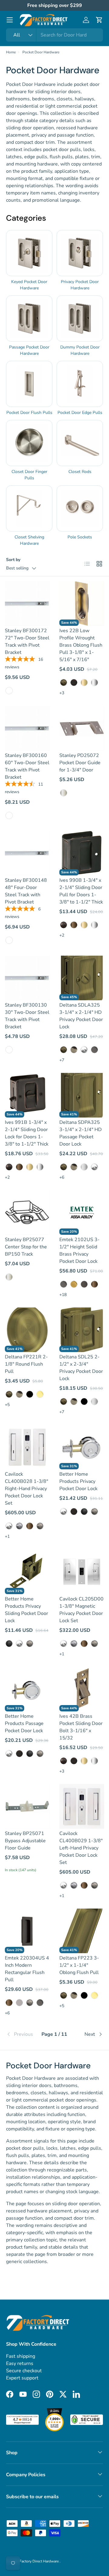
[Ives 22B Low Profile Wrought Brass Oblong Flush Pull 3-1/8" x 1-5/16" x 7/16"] (82, 604)
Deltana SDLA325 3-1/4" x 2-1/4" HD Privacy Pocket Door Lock (81, 1016)
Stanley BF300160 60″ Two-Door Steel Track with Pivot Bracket (27, 766)
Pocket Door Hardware (41, 52)
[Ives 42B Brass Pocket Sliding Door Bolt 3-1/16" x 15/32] (82, 1689)
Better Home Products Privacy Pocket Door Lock (78, 1481)
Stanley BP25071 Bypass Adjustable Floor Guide (25, 1841)
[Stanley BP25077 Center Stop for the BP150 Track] (27, 1212)
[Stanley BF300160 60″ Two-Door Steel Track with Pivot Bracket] (27, 728)
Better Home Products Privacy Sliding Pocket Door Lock (26, 1610)
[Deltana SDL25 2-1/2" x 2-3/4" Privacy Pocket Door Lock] (82, 1330)
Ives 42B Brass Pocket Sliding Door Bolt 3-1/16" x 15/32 (81, 1727)
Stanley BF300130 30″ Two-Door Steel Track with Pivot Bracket (27, 1016)
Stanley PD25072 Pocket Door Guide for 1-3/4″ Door (80, 763)
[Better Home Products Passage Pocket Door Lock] (27, 1689)
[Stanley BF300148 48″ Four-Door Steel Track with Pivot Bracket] (27, 853)
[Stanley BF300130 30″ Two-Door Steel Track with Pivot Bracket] (27, 978)
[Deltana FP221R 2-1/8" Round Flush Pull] (27, 1330)
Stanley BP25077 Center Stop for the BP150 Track (26, 1247)
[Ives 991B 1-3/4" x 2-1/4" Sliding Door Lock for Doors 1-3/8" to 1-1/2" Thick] (27, 1095)
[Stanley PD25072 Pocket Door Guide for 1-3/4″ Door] (82, 728)
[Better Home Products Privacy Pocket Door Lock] (82, 1447)
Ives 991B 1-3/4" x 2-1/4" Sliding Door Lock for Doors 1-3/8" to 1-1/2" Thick (27, 1133)
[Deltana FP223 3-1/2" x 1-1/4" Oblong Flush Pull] (82, 1931)
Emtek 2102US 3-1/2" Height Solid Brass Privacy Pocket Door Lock (79, 1250)
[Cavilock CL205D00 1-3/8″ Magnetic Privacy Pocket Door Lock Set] (82, 1572)
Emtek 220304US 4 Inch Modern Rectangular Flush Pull (27, 1969)
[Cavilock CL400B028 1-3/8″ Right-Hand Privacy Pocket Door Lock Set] (27, 1447)
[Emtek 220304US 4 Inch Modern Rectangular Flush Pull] (27, 1931)
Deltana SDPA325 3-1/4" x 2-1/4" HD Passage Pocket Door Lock (81, 1133)
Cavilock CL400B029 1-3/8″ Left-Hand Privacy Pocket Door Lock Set (81, 1848)
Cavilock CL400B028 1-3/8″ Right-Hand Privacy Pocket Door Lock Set (26, 1489)
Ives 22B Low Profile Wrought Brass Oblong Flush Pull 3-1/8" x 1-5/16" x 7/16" (81, 645)
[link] (22, 2034)
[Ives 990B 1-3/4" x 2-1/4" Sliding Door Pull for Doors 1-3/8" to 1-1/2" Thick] (82, 853)
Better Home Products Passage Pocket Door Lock (24, 1723)
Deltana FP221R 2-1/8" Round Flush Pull (26, 1364)
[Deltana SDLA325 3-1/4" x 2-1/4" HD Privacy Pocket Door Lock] (82, 978)
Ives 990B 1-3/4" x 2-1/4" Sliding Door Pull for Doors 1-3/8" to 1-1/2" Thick (81, 891)
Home (11, 52)
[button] (99, 20)
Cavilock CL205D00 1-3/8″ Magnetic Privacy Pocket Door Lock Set (81, 1610)
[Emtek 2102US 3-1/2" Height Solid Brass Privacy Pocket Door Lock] (82, 1212)
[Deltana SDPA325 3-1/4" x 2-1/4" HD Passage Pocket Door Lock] (82, 1095)
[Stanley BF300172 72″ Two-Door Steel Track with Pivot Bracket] (27, 604)
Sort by (13, 560)
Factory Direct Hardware (40, 2561)
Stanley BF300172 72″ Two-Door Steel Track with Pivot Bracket (27, 642)
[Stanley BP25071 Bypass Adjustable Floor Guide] (27, 1806)
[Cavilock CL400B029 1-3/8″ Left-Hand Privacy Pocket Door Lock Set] (82, 1806)
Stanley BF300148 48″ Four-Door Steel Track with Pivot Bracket (26, 891)
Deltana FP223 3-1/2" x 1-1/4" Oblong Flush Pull (79, 1965)
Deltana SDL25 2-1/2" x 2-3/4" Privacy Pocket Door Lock (81, 1368)
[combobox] (54, 35)
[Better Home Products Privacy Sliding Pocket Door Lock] (27, 1572)
